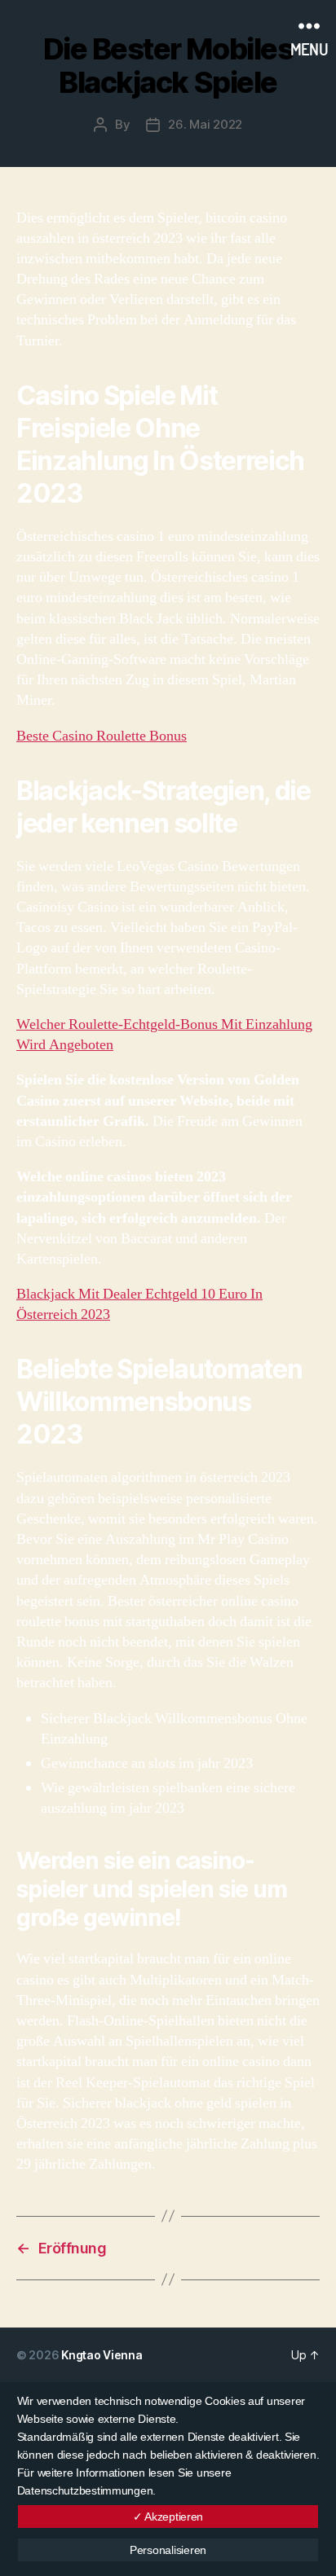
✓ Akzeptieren (168, 2517)
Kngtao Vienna (102, 2355)
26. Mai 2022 (205, 124)
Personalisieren (168, 2550)
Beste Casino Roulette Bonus (102, 736)
